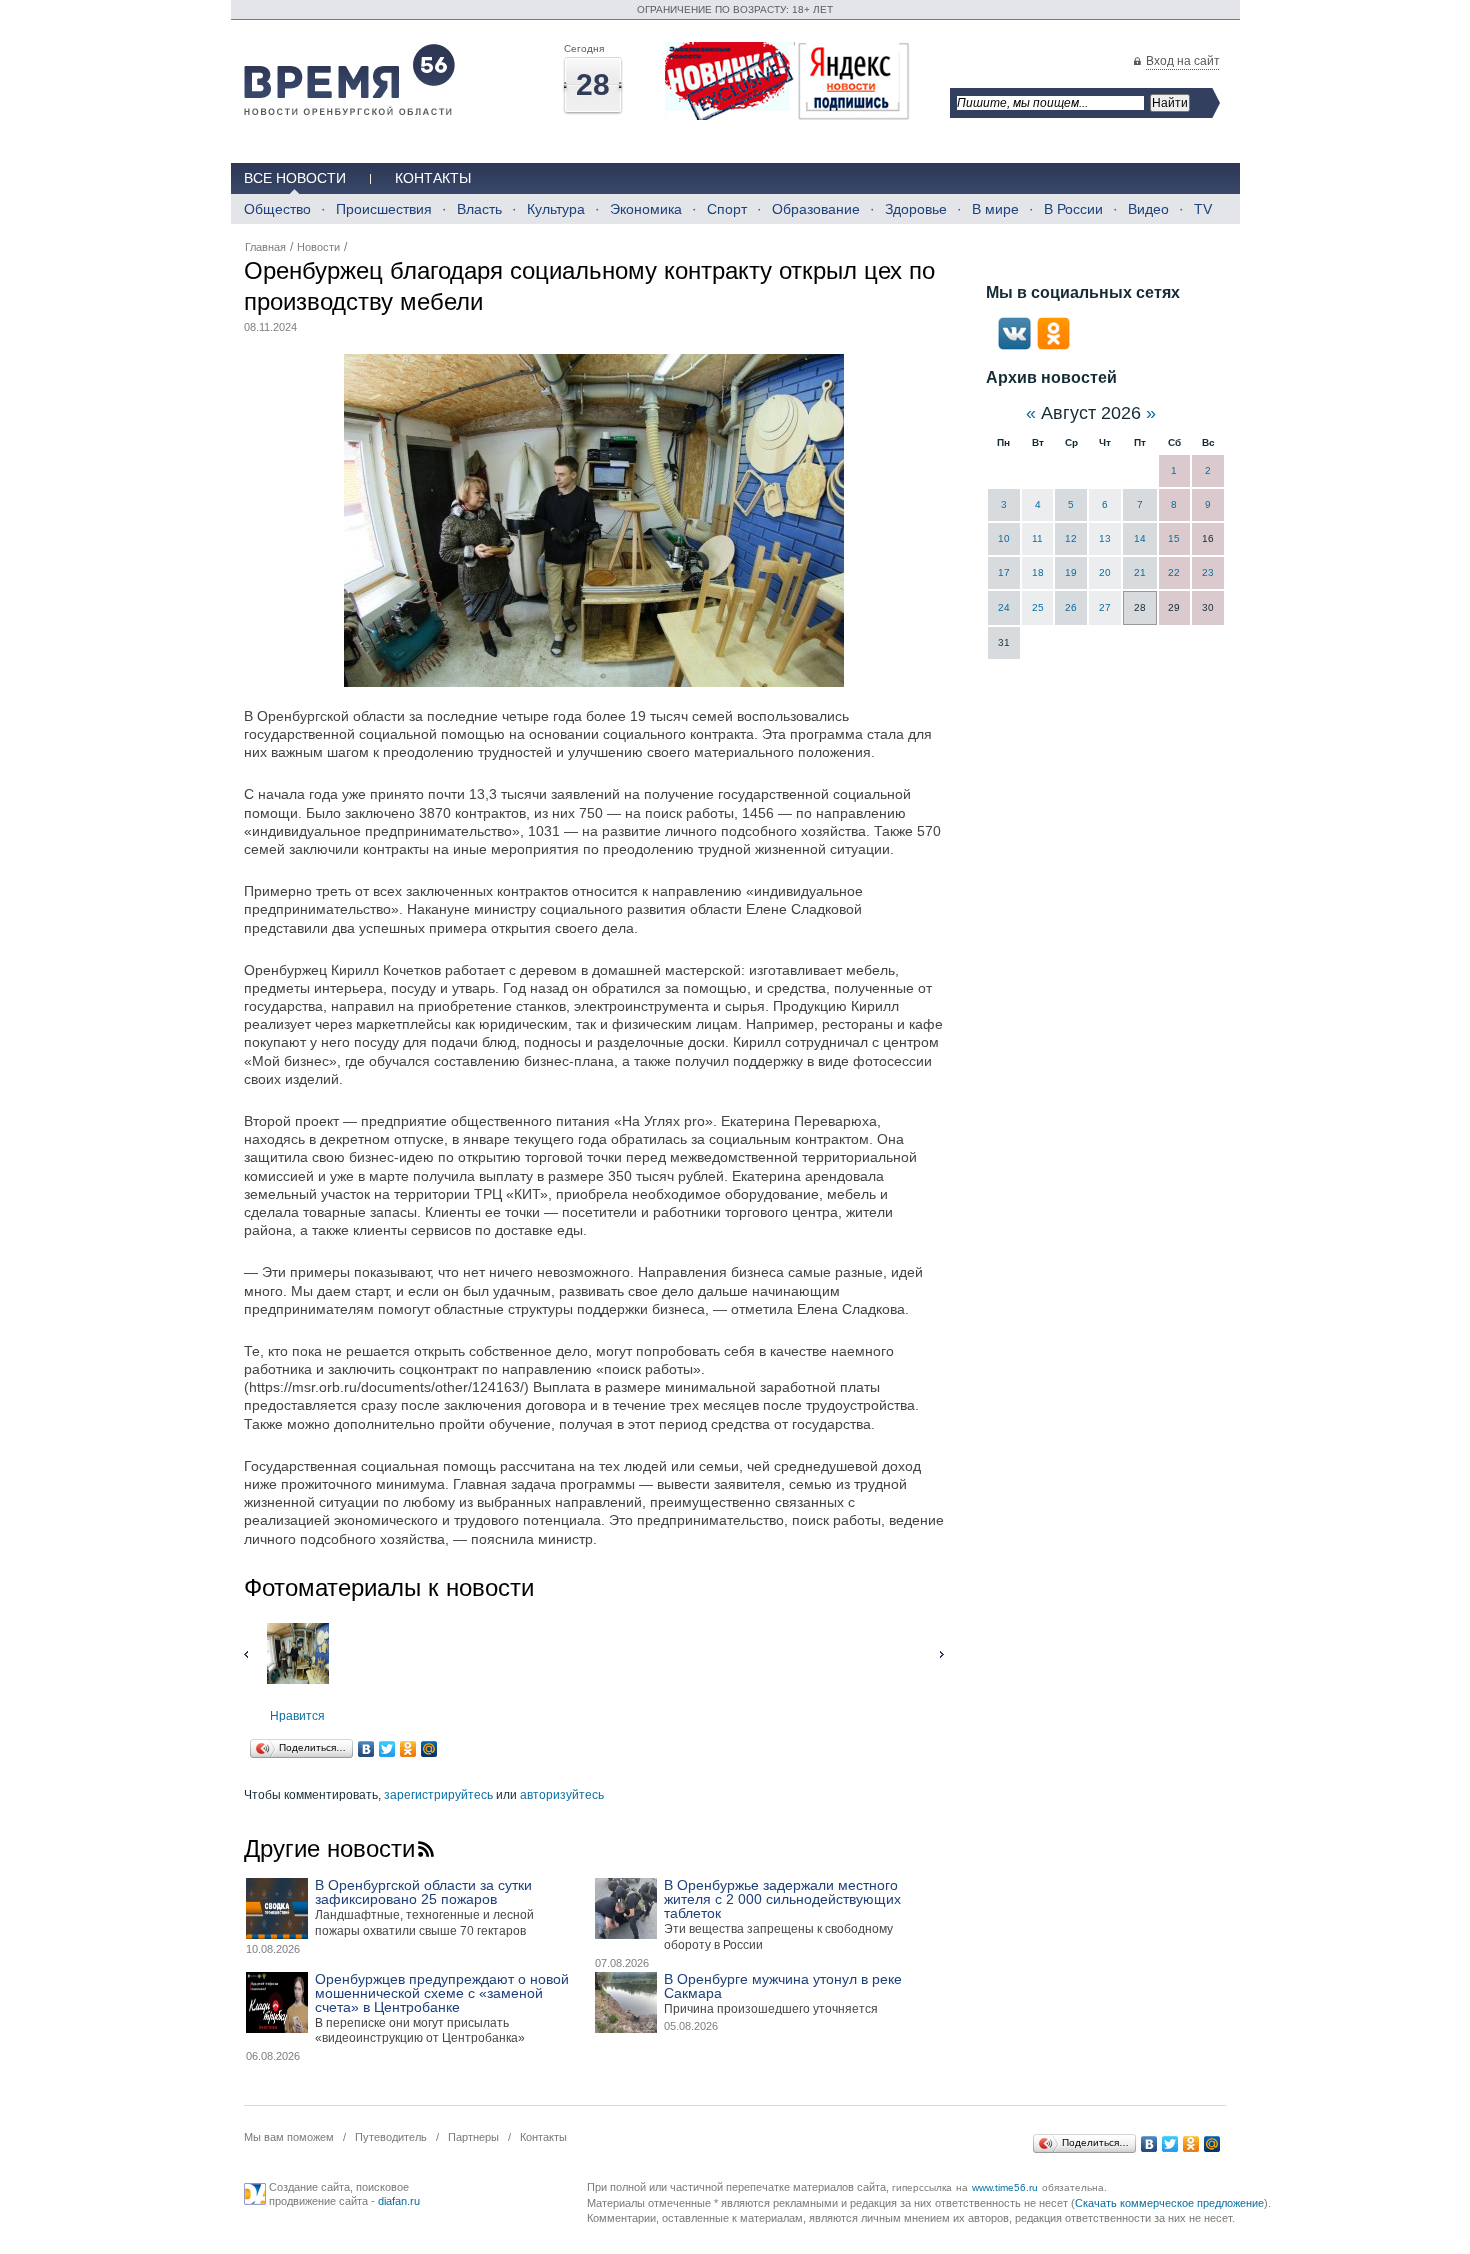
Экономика (646, 209)
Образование (816, 209)
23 (1208, 572)
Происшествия (384, 209)
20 (1105, 572)
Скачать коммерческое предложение (1169, 2203)
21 (1140, 572)
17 (1004, 572)
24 (1004, 607)
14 (1140, 538)
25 (1038, 607)
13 (1105, 538)
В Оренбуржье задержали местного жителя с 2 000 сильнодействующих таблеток (782, 1899)
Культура (556, 209)
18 (1038, 572)
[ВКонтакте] (366, 1749)
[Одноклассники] (408, 1749)
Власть (479, 209)
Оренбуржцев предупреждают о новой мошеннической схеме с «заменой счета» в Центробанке (442, 1993)
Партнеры (473, 2137)
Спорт (727, 209)
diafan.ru (399, 2201)
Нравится (297, 1716)
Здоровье (916, 209)
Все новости (295, 178)
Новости (318, 247)
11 (1037, 538)
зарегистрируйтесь (438, 1795)
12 (1071, 538)
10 (1004, 538)
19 (1071, 572)
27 (1105, 607)
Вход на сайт (1183, 61)
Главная (265, 247)
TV (1203, 209)
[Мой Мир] (429, 1749)
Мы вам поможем (289, 2137)
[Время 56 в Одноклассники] (1053, 346)
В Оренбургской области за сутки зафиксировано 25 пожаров (423, 1892)
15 (1174, 538)
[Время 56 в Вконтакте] (1014, 346)
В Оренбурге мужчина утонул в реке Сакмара (783, 1986)
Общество (277, 209)
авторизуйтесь (562, 1795)
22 (1174, 572)
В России (1073, 209)
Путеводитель (391, 2137)
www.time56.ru (1005, 2187)
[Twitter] (387, 1749)
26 (1071, 607)
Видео (1148, 209)
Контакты (433, 178)
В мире (995, 209)
